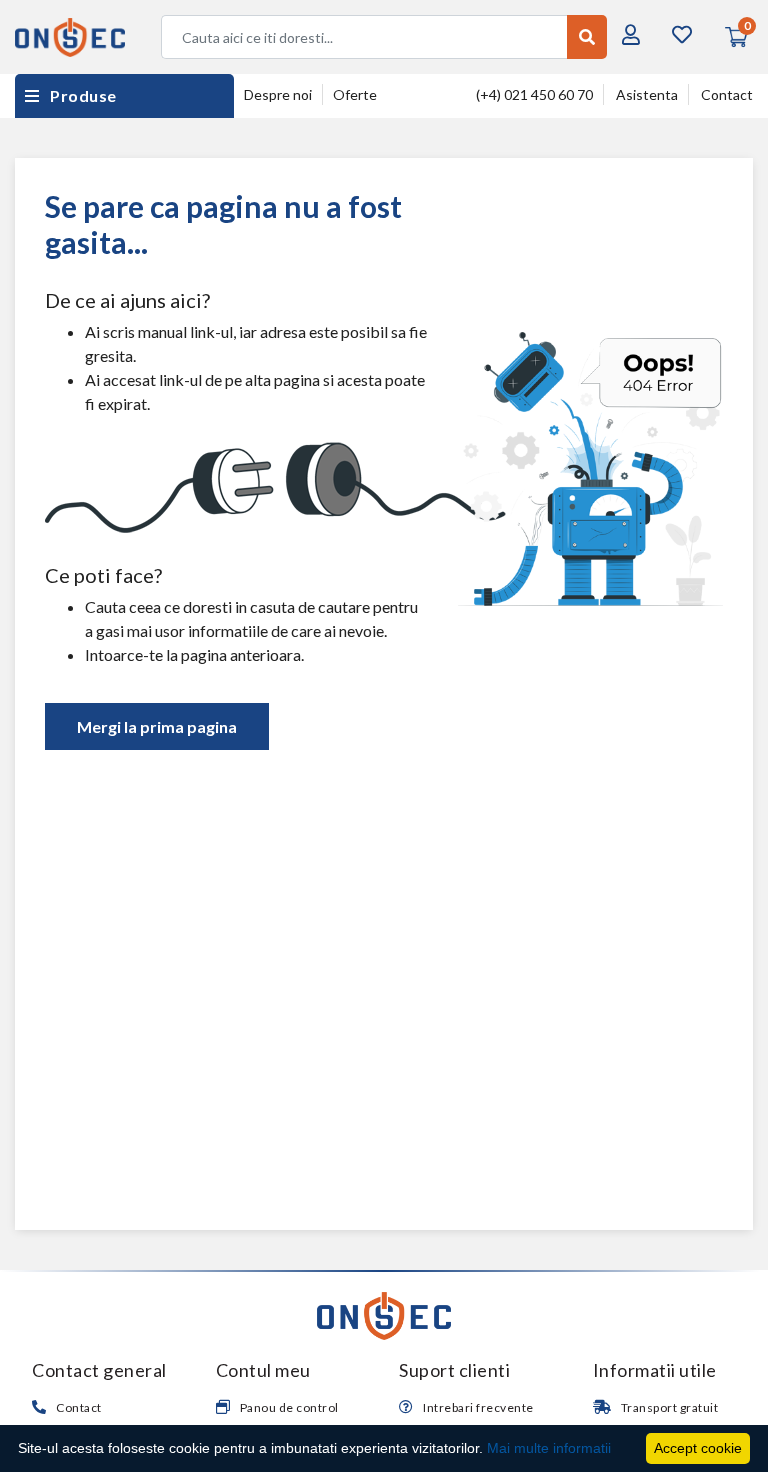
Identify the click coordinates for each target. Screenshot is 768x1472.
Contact (727, 94)
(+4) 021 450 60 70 (534, 94)
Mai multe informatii (549, 1448)
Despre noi (278, 94)
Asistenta (647, 94)
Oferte (355, 94)
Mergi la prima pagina (157, 726)
